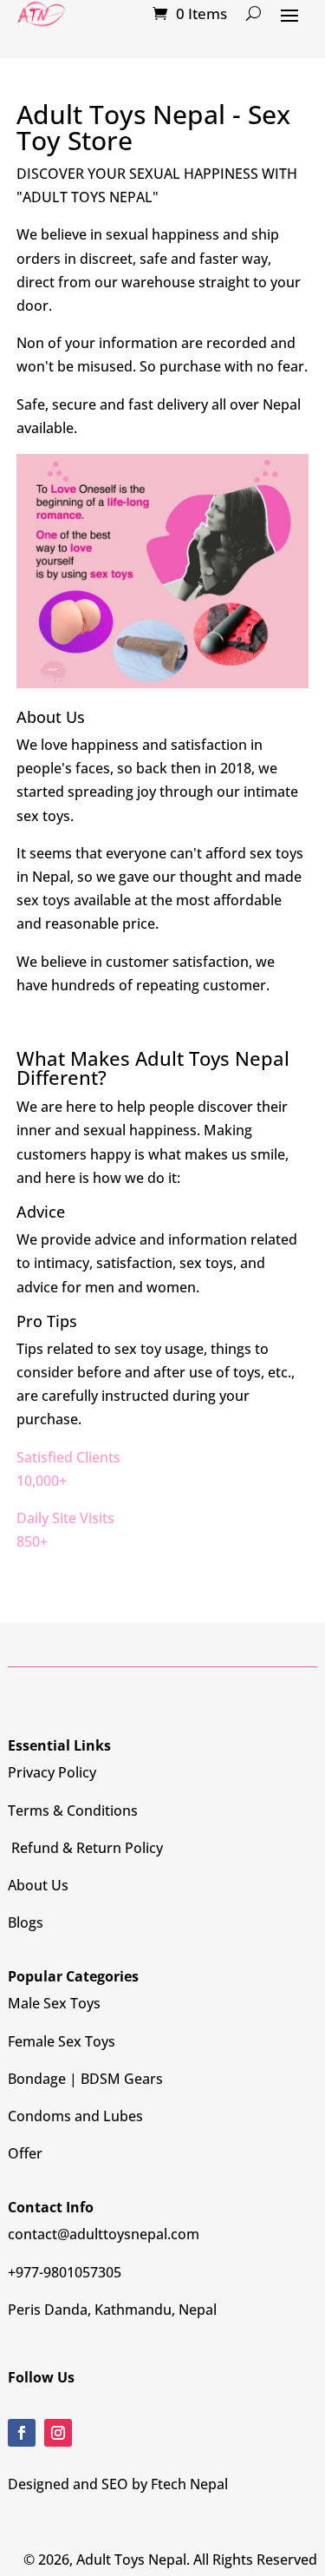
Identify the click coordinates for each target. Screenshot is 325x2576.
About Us (38, 1885)
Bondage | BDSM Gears (85, 2079)
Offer (25, 2153)
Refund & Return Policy (85, 1848)
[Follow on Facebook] (22, 2433)
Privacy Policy (52, 1772)
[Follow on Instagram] (58, 2433)
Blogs (26, 1922)
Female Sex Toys (62, 2041)
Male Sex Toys (54, 2003)
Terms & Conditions (73, 1810)
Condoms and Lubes (75, 2116)
